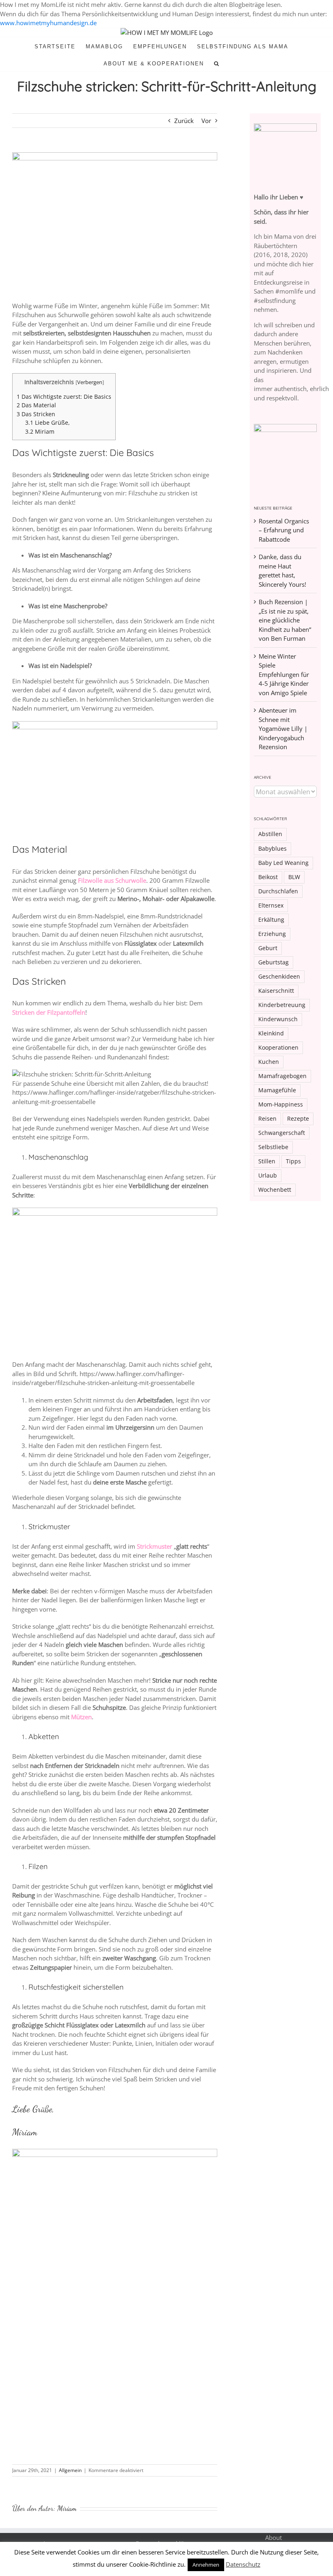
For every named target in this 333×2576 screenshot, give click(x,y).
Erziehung (272, 934)
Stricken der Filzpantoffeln (49, 1012)
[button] (217, 63)
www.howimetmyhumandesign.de (48, 23)
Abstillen (270, 834)
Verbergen (90, 382)
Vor (206, 121)
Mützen (81, 1717)
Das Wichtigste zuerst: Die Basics (64, 397)
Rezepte (298, 1119)
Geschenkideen (279, 977)
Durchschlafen (278, 891)
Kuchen (269, 1062)
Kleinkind (271, 1033)
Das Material (36, 405)
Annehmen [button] (206, 2565)
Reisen (267, 1119)
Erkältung (271, 920)
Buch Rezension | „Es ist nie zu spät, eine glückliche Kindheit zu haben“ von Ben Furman (285, 620)
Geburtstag (274, 962)
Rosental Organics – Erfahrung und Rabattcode (284, 530)
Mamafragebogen (282, 1076)
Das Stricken (36, 414)
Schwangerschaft (282, 1133)
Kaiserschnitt (276, 991)
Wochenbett (275, 1190)
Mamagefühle (277, 1090)
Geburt (268, 948)
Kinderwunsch (278, 1019)
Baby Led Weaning (283, 863)
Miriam (40, 431)
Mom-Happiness (281, 1104)
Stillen (267, 1161)
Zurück (184, 121)
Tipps (293, 1161)
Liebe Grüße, (48, 422)
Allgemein (70, 2470)
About (274, 2537)
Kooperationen (278, 1048)
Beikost (268, 877)
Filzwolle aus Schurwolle (112, 880)
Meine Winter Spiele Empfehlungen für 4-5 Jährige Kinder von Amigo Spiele (284, 674)
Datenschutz (243, 2564)
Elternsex (271, 905)
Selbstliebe (273, 1147)
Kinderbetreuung (282, 1005)
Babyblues (272, 849)
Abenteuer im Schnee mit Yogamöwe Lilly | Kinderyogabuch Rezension (283, 728)
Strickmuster (155, 1546)
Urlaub (268, 1176)
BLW (294, 877)
